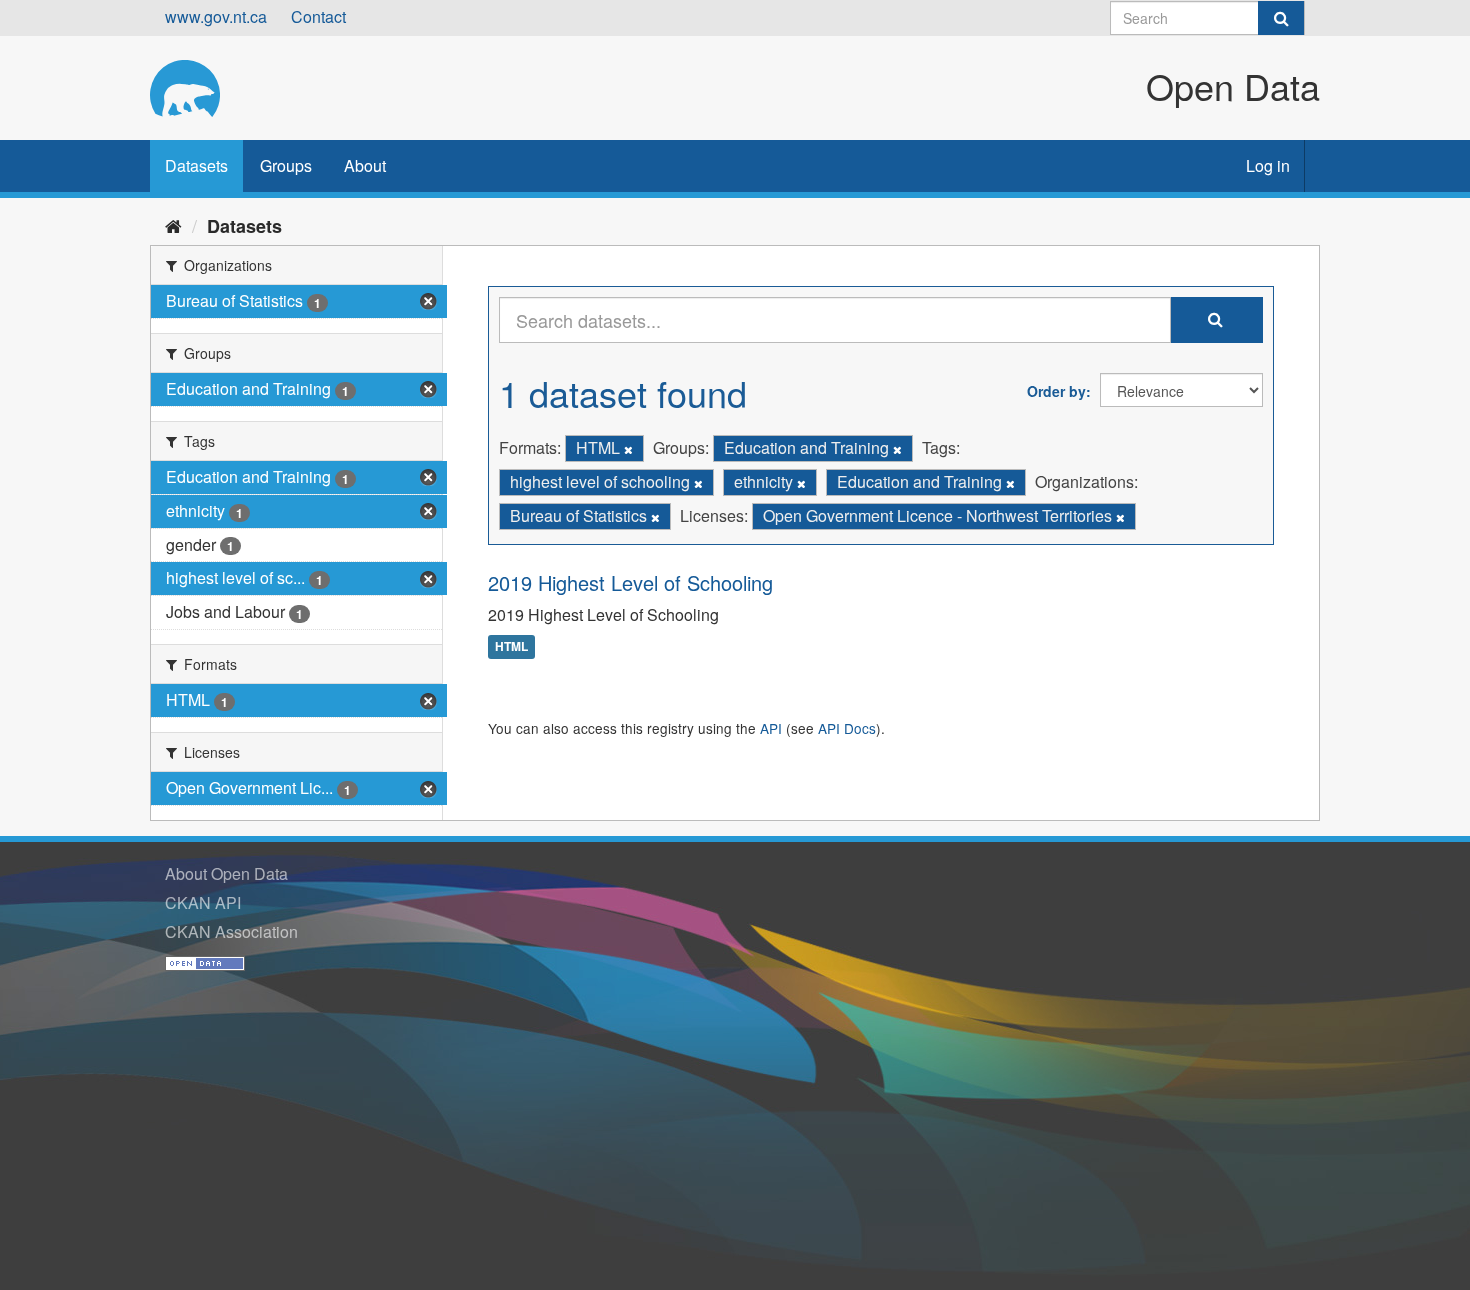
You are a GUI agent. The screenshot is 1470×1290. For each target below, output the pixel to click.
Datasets (196, 165)
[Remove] (628, 449)
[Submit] (1281, 18)
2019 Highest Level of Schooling (630, 582)
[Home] (173, 225)
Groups (286, 165)
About (365, 165)
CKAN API (203, 902)
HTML (511, 647)
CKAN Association (231, 931)
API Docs (847, 728)
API (771, 728)
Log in (1268, 165)
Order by (1056, 391)
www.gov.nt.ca (216, 16)
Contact (318, 16)
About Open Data (226, 873)
